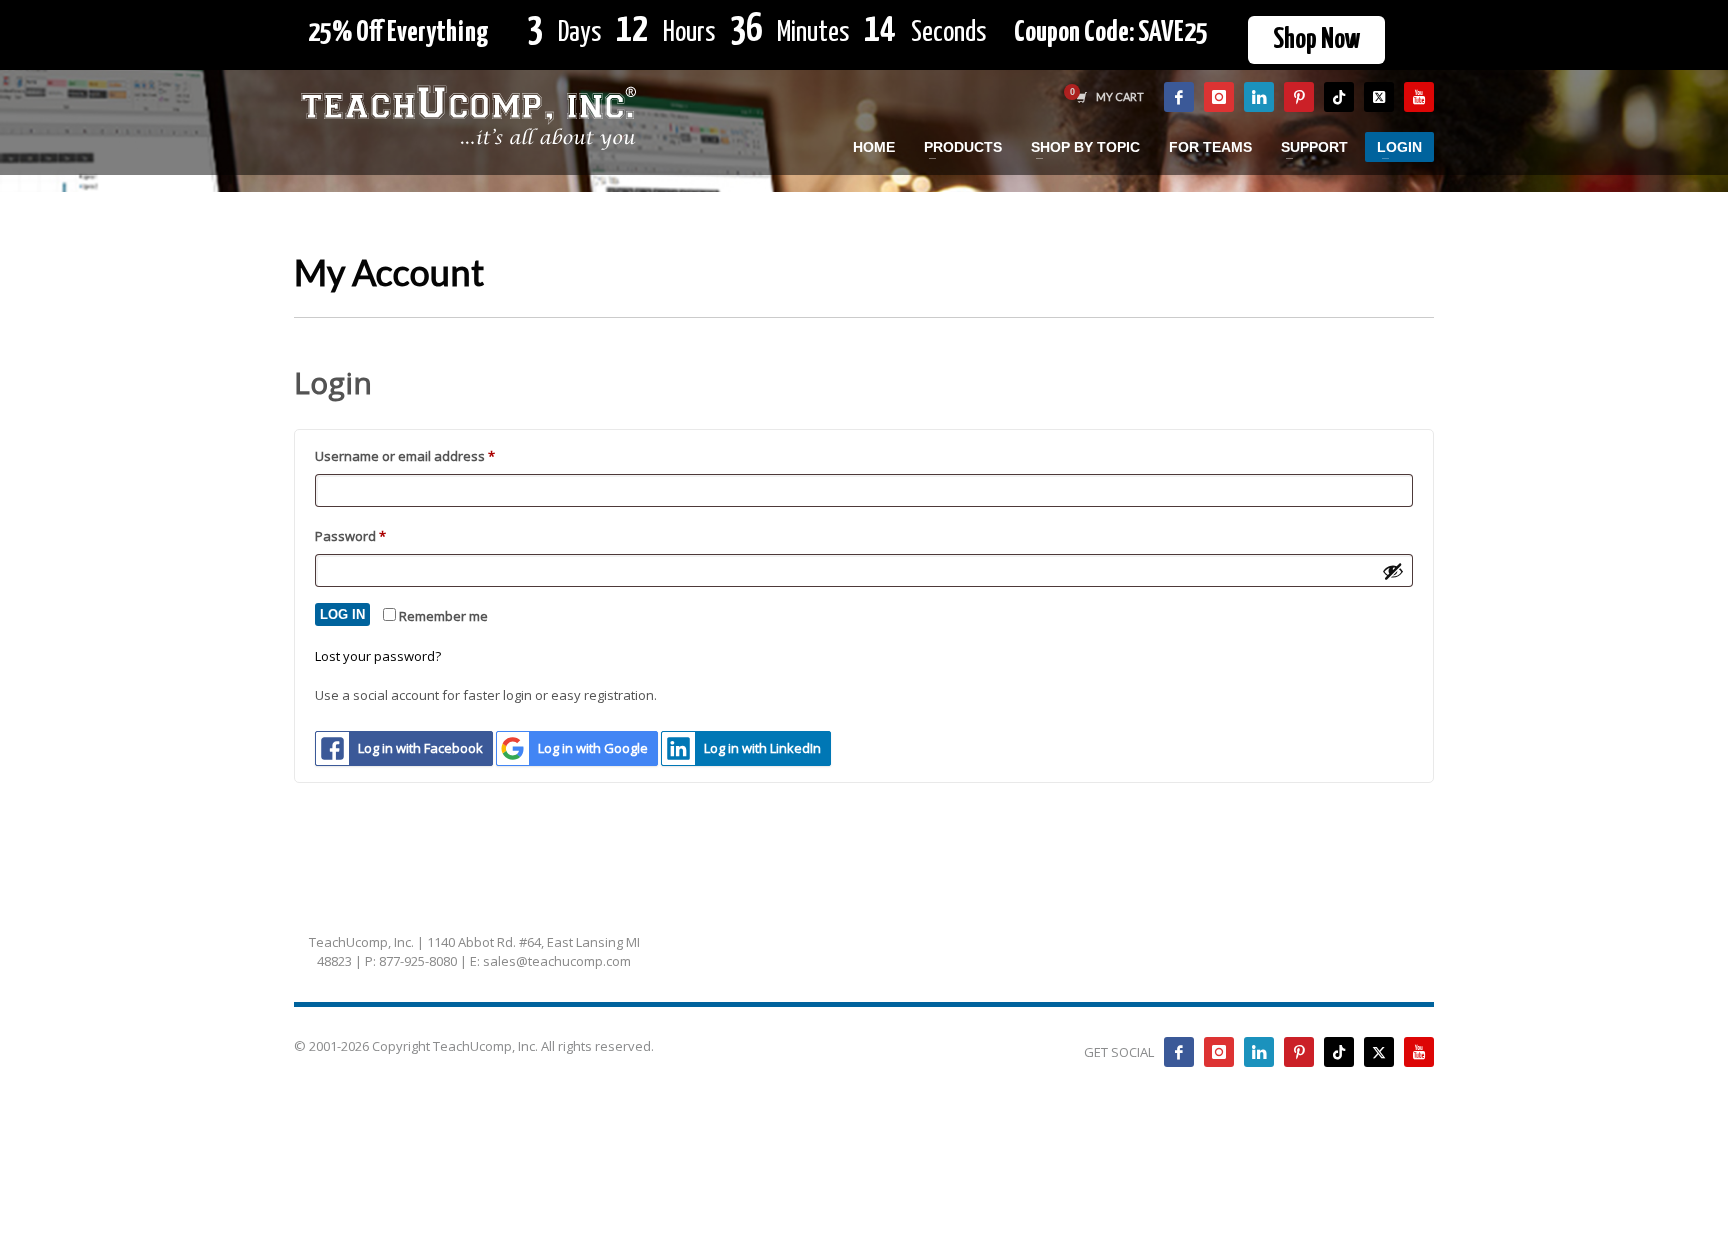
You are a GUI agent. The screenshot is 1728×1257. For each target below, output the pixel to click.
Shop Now (1316, 40)
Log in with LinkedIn (762, 748)
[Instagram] (1219, 97)
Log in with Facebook (420, 748)
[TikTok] (1339, 97)
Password (378, 535)
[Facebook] (1179, 97)
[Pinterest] (1299, 97)
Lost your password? (378, 656)
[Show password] (1393, 571)
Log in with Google (593, 748)
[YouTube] (1419, 97)
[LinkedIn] (1259, 97)
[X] (1379, 97)
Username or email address (432, 455)
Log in (342, 614)
